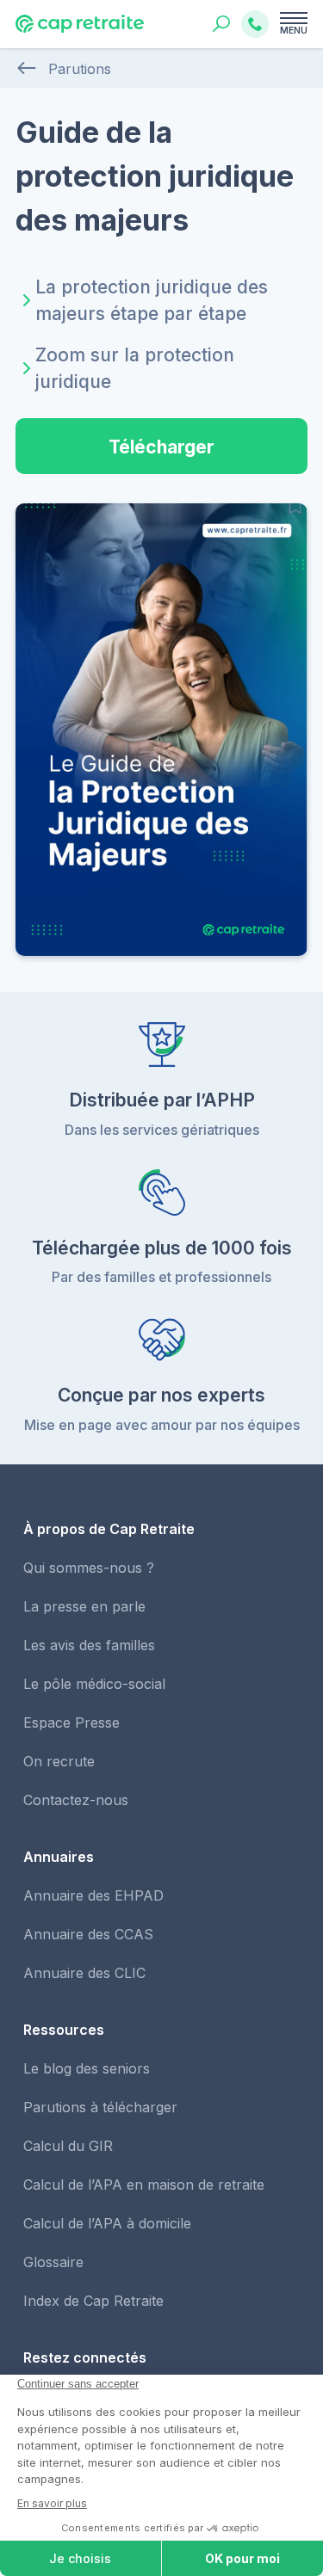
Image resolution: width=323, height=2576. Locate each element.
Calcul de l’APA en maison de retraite (144, 2185)
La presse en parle (84, 1606)
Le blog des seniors (87, 2068)
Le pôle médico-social (94, 1684)
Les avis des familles (89, 1645)
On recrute (59, 1761)
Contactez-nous (76, 1800)
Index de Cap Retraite (93, 2301)
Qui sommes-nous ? (89, 1568)
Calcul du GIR (68, 2146)
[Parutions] (27, 69)
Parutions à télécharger (100, 2107)
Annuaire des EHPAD (93, 1895)
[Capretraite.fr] (80, 29)
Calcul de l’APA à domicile (107, 2223)
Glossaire (53, 2262)
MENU (294, 30)
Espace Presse (71, 1722)
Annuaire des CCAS (88, 1934)
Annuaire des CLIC (84, 1973)
